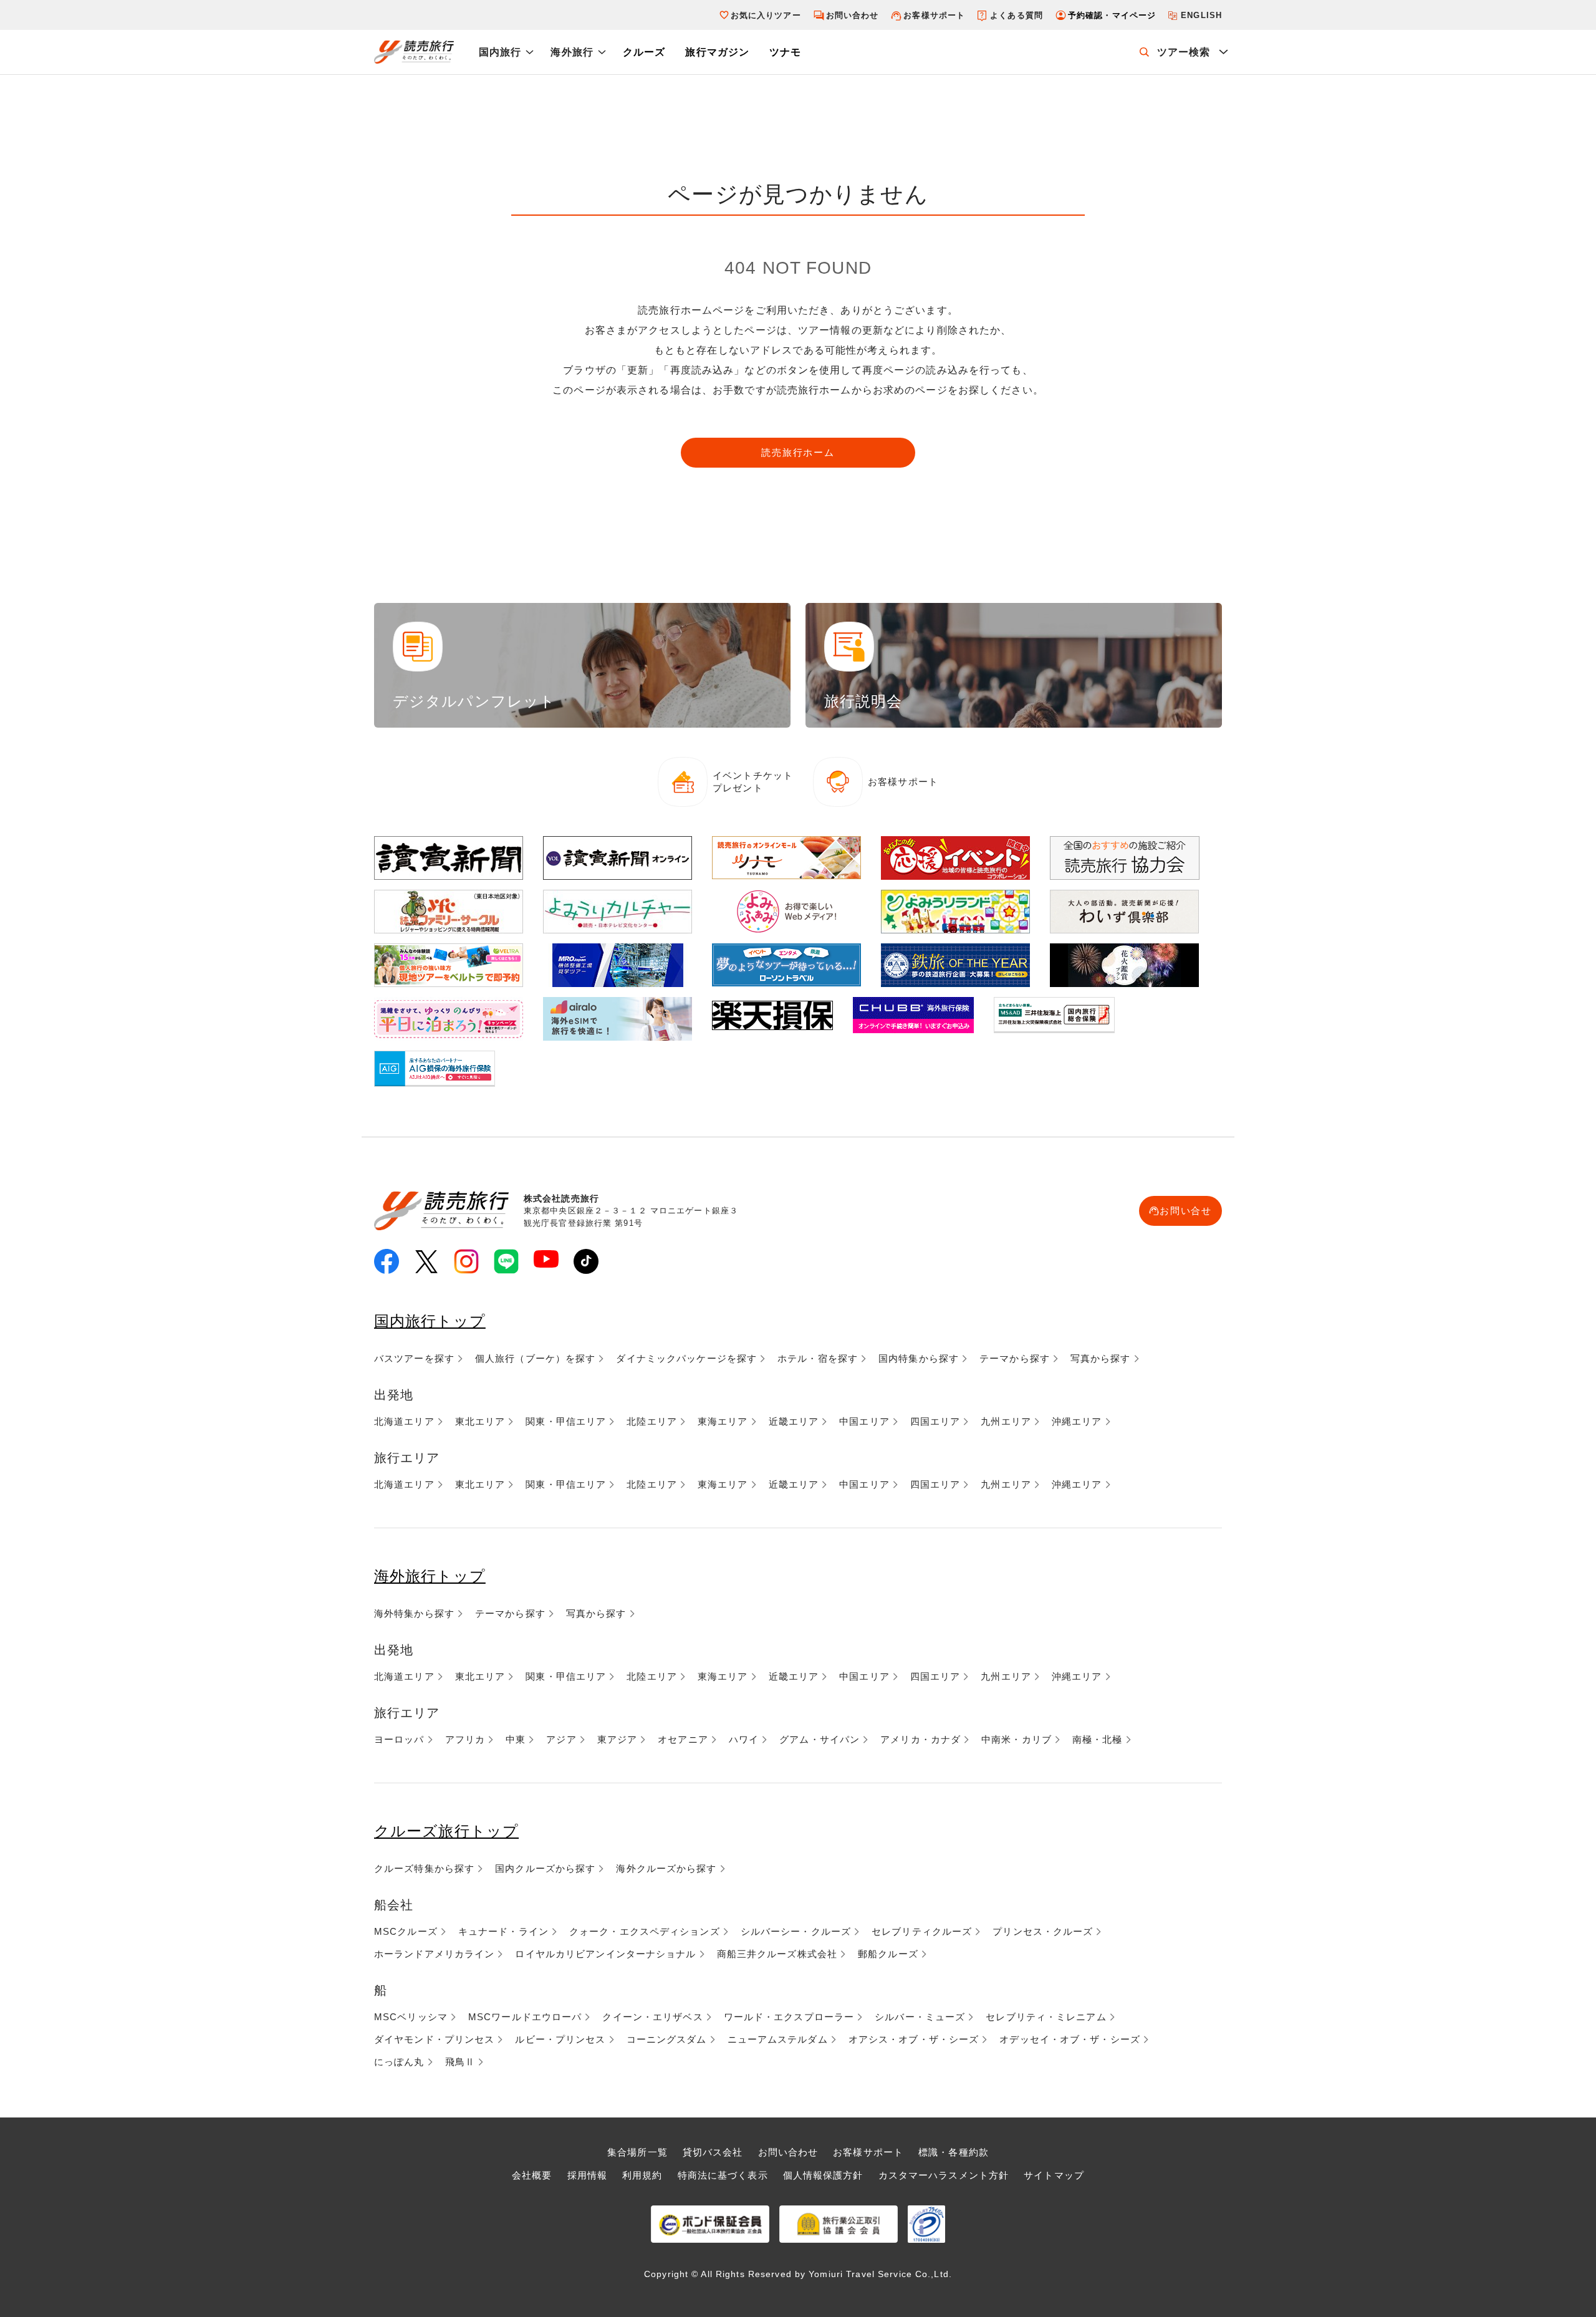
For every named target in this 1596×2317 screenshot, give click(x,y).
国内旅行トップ (430, 1321)
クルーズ (644, 52)
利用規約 (642, 2175)
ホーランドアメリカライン (434, 1954)
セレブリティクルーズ (922, 1931)
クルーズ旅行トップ (446, 1831)
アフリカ (465, 1739)
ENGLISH (1201, 15)
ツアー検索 (1184, 52)
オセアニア (683, 1739)
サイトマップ (1054, 2175)
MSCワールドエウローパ (525, 2017)
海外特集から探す (414, 1613)
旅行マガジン (717, 52)
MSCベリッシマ (411, 2017)
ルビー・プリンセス (560, 2039)
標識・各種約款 (954, 2152)
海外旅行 (572, 52)
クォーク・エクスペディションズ (645, 1931)
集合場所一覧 (637, 2152)
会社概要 (532, 2175)
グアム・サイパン (820, 1739)
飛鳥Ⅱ (460, 2062)
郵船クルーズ (888, 1954)
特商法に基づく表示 (723, 2175)
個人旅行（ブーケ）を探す (535, 1358)
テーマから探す (1015, 1358)
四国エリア (935, 1421)
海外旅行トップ (430, 1576)
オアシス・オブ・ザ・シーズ (914, 2039)
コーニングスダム (667, 2039)
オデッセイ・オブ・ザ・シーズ (1070, 2039)
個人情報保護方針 (823, 2175)
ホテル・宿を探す (818, 1358)
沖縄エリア (1077, 1421)
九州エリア (1006, 1421)
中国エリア (864, 1421)
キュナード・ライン (503, 1931)
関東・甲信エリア (566, 1421)
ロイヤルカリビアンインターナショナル (605, 1954)
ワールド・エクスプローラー (789, 2017)
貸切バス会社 (713, 2152)
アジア (561, 1739)
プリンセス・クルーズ (1043, 1931)
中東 (516, 1739)
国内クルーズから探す (545, 1868)
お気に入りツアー (766, 15)
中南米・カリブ (1017, 1739)
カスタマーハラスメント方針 (944, 2175)
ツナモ (785, 52)
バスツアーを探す (414, 1358)
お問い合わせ (853, 15)
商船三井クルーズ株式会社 (777, 1954)
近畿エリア (794, 1421)
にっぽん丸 (399, 2062)
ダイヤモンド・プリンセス (434, 2039)
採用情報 (587, 2175)
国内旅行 (500, 52)
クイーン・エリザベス (652, 2017)
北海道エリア (404, 1421)
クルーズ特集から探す (424, 1868)
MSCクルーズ (406, 1931)
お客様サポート (934, 15)
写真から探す (1101, 1358)
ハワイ (744, 1739)
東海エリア (723, 1421)
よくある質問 (1017, 15)
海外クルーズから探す (666, 1868)
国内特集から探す (919, 1358)
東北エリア (480, 1421)
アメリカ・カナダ (921, 1739)
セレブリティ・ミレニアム (1046, 2017)
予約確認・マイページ (1112, 15)
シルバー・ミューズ (920, 2017)
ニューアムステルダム (778, 2039)
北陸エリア (652, 1421)
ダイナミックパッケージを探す (686, 1358)
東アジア (617, 1739)
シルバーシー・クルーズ (796, 1931)
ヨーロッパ (399, 1739)
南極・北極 (1098, 1739)
